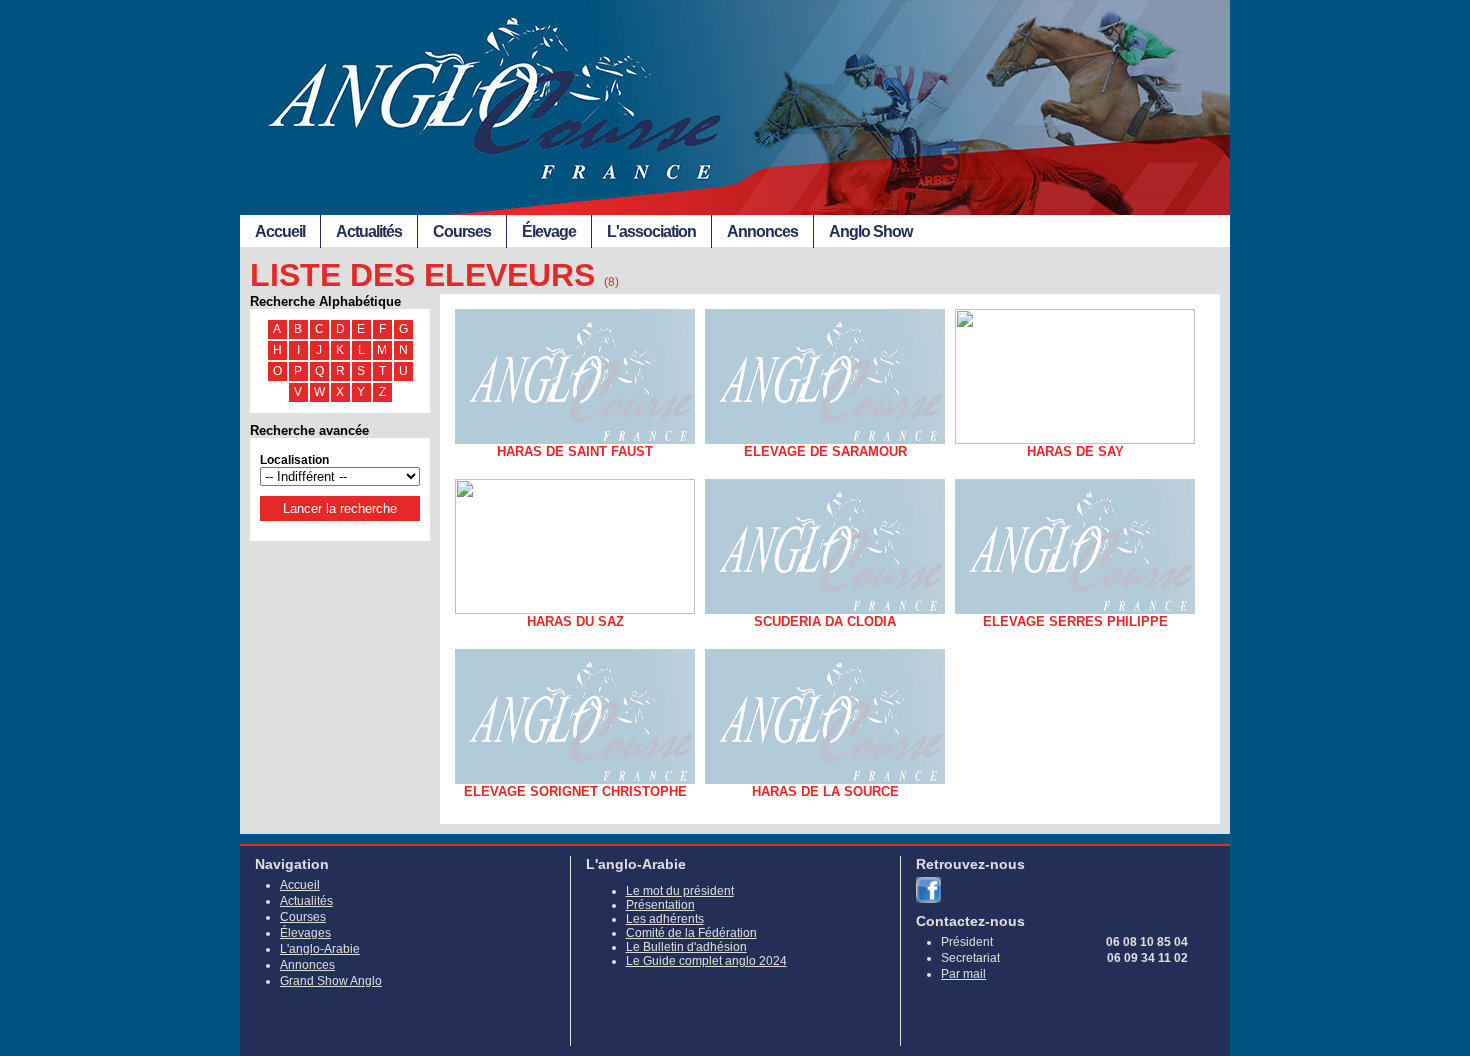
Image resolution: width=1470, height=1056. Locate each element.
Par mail (963, 974)
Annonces (762, 231)
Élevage (549, 231)
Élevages (305, 933)
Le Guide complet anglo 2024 (706, 961)
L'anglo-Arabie (320, 949)
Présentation (660, 905)
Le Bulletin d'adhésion (686, 947)
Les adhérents (665, 919)
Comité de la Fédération (691, 933)
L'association (651, 231)
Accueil (280, 231)
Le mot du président (680, 891)
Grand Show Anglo (331, 981)
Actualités (369, 231)
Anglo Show (870, 231)
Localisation (294, 460)
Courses (462, 231)
